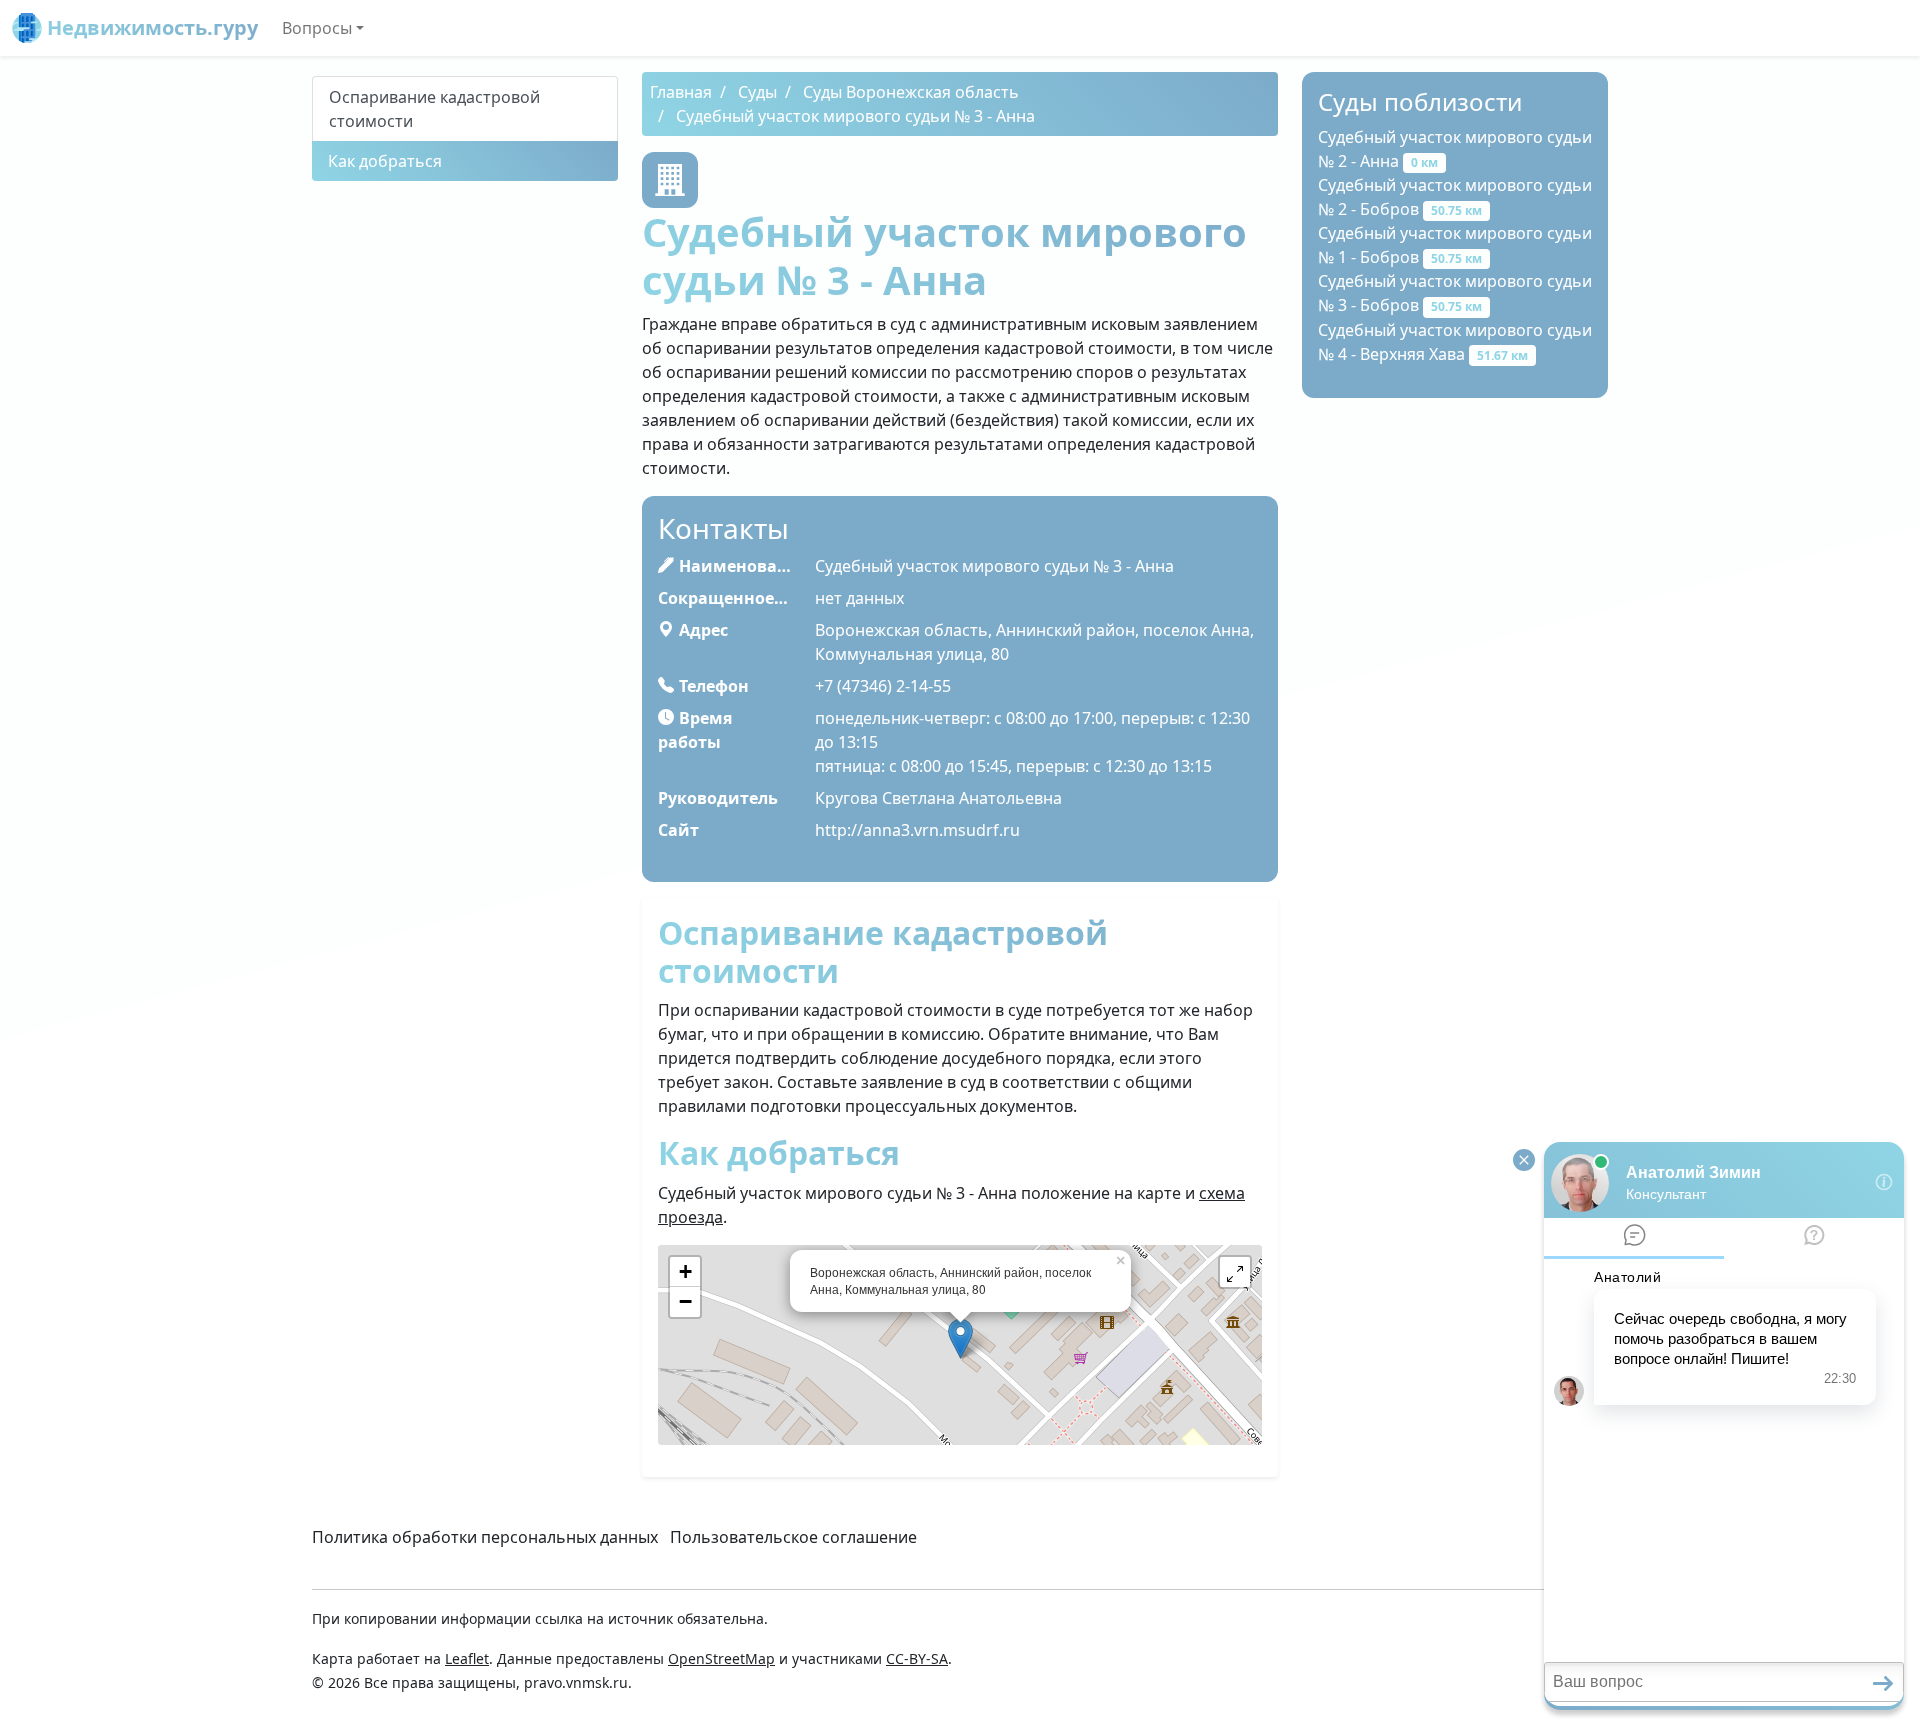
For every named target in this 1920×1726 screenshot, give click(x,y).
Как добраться (385, 161)
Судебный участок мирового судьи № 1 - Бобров (1455, 245)
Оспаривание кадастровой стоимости (434, 109)
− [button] (685, 1301)
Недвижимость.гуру (150, 27)
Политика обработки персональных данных (485, 1537)
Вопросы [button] (317, 28)
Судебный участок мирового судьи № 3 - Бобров (1455, 293)
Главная (681, 92)
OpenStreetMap (721, 1658)
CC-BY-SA (917, 1658)
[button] (1235, 1272)
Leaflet (467, 1658)
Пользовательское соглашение (793, 1537)
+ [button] (685, 1271)
